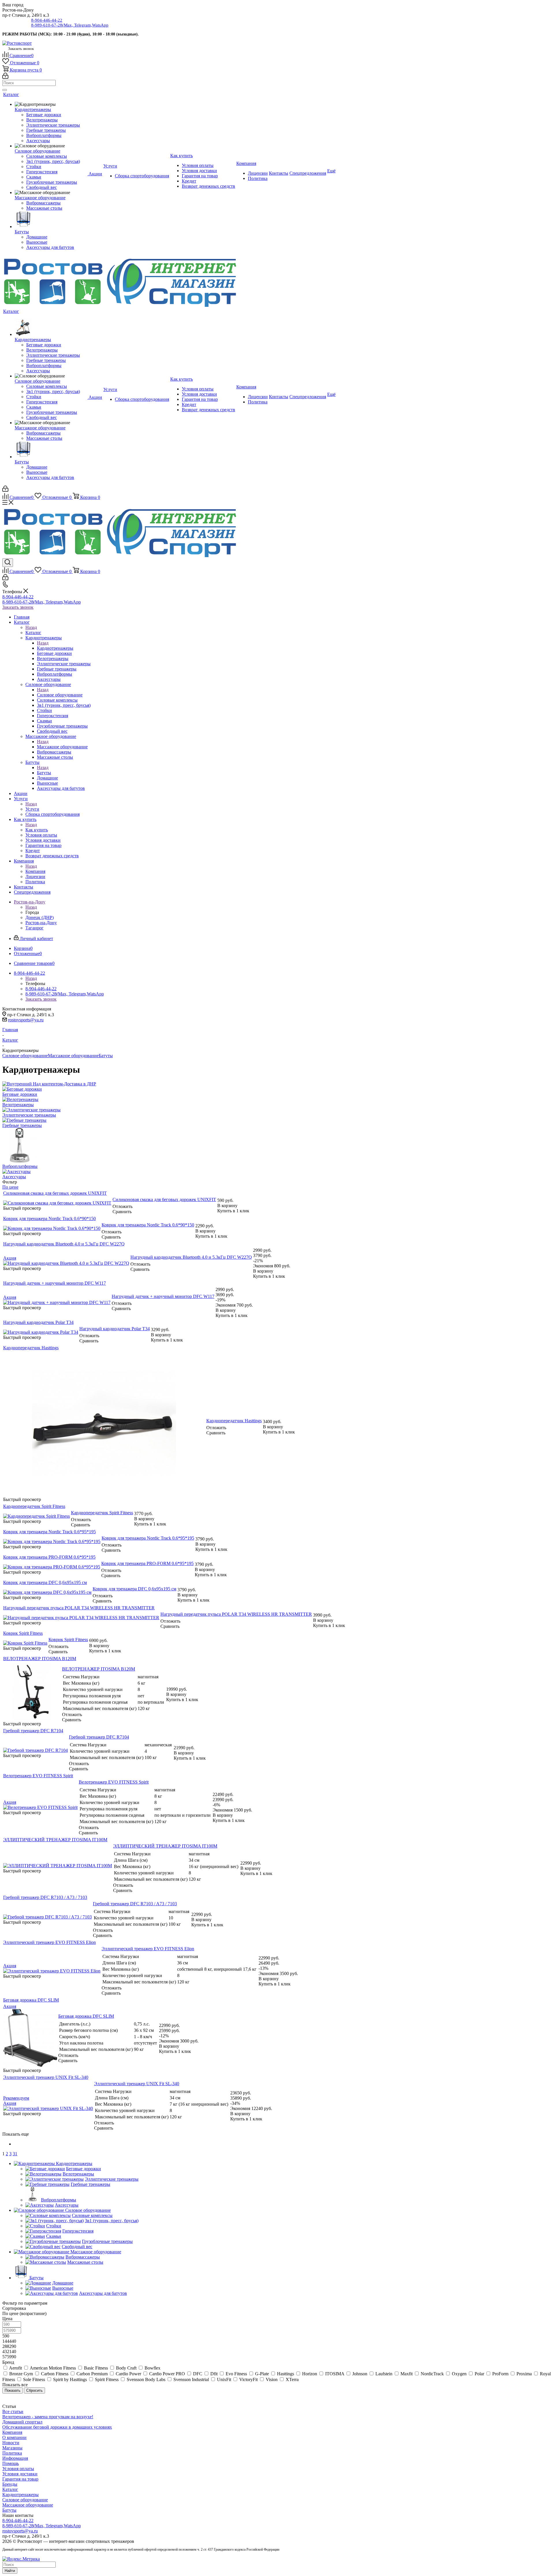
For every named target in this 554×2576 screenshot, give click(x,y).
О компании (14, 2437)
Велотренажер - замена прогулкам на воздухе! (48, 2417)
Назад (31, 627)
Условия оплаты (18, 2469)
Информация (15, 2458)
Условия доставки (20, 2474)
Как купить (37, 830)
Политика (12, 2453)
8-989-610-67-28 (70, 25)
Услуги (32, 809)
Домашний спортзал (22, 2422)
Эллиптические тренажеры (29, 1115)
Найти (10, 2571)
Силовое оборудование (60, 695)
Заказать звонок (18, 607)
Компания (35, 871)
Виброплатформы (20, 1166)
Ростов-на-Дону (41, 923)
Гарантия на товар (20, 2479)
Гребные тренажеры (22, 1125)
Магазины (12, 2448)
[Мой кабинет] (5, 77)
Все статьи (13, 2411)
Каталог (33, 633)
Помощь (11, 2463)
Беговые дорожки (20, 1094)
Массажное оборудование (62, 747)
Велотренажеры (18, 1105)
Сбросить (34, 2390)
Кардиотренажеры (55, 648)
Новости (11, 2443)
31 (15, 2154)
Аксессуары (14, 1177)
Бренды (10, 2484)
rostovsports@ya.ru (26, 1020)
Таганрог (34, 928)
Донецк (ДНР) (40, 917)
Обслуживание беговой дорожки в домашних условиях (57, 2427)
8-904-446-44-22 (47, 20)
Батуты (44, 773)
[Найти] (5, 90)
